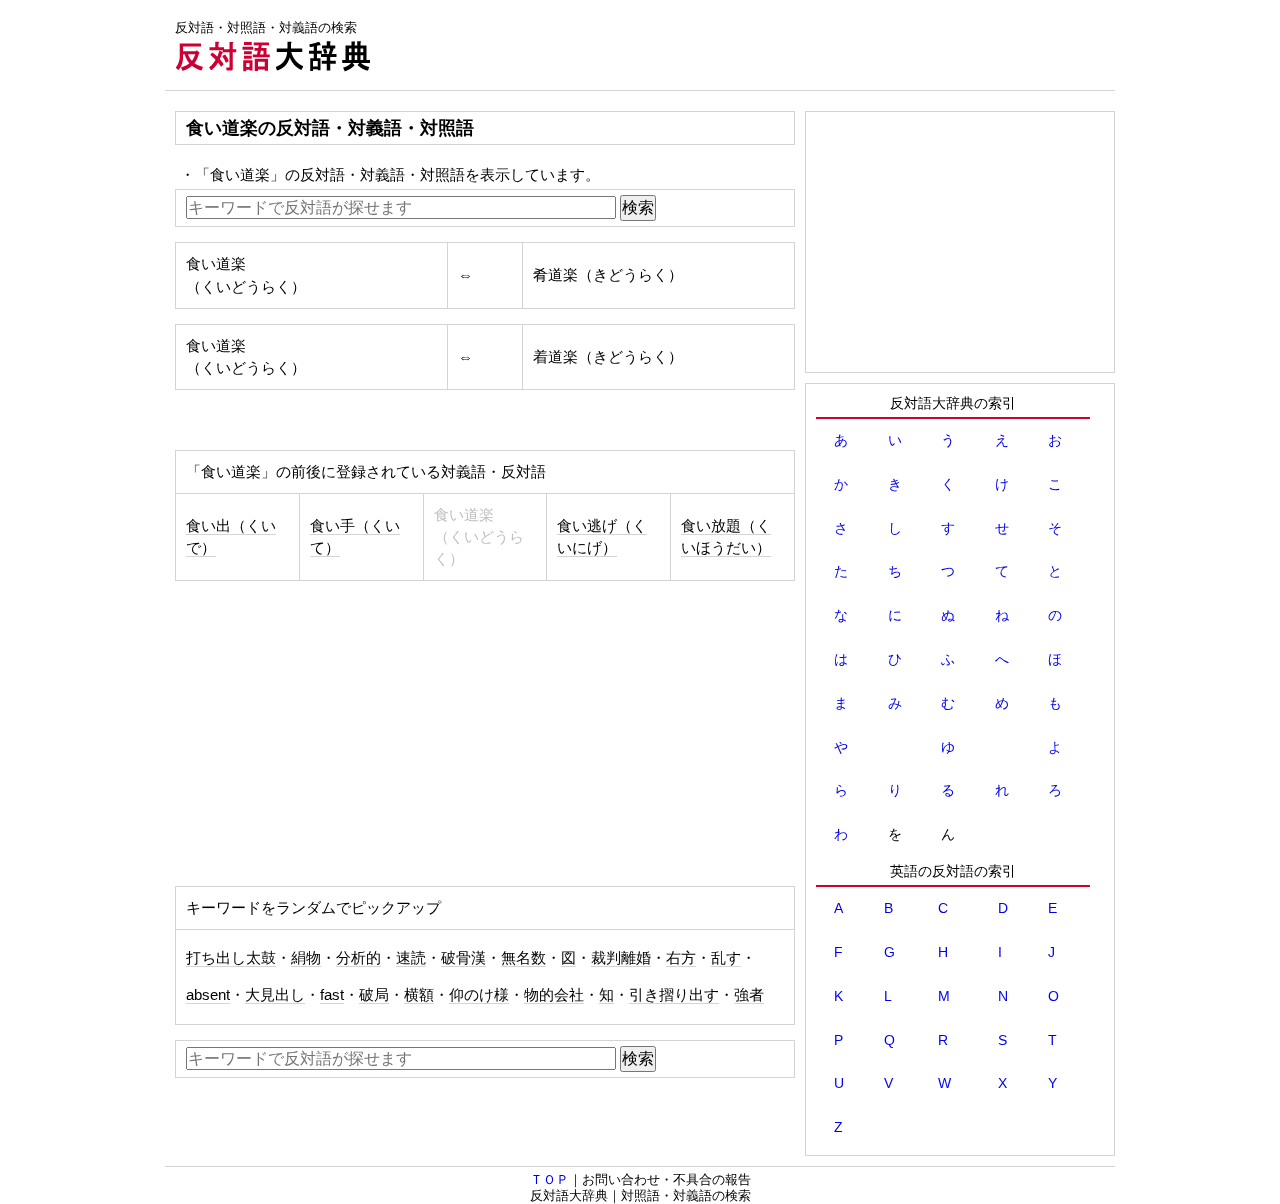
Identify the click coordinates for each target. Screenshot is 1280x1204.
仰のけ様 (479, 995)
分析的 (358, 958)
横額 (419, 995)
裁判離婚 (621, 958)
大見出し (275, 995)
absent (208, 995)
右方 (681, 958)
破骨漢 (463, 958)
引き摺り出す (674, 995)
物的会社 (554, 995)
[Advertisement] (751, 45)
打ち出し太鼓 (231, 958)
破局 (374, 995)
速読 (411, 958)
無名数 (523, 958)
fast (332, 995)
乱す (726, 958)
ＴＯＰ (549, 1179)
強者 (749, 995)
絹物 (306, 958)
